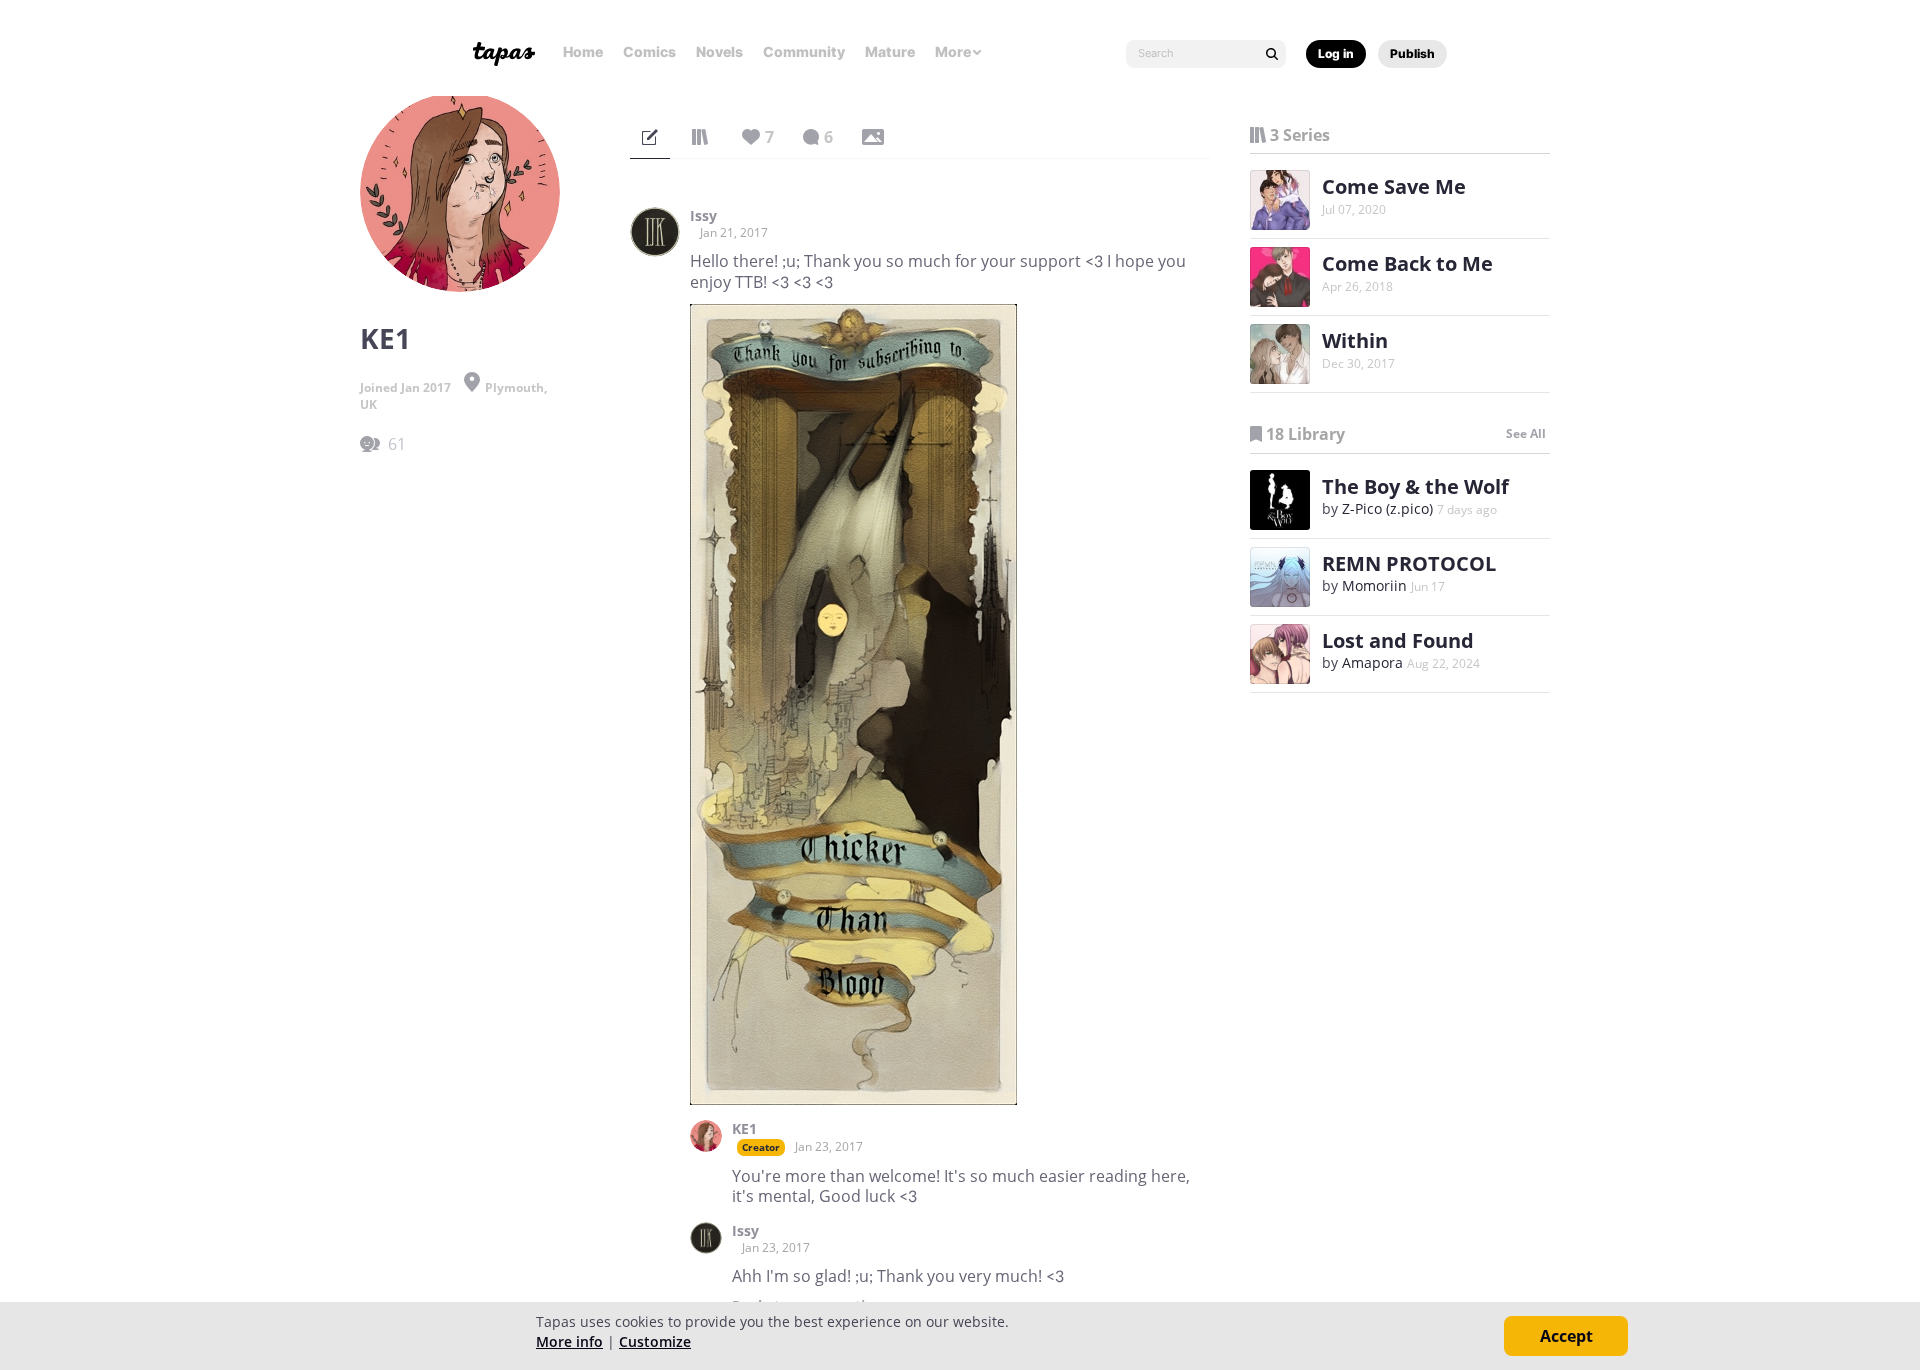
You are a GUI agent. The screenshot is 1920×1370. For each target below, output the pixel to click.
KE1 (744, 1129)
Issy (703, 216)
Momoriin (1374, 585)
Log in (1336, 53)
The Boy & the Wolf (1415, 486)
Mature (890, 51)
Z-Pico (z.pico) (1387, 508)
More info (569, 1341)
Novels (719, 51)
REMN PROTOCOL (1409, 563)
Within (1355, 340)
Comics (649, 51)
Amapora (1372, 662)
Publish (1412, 53)
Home (583, 51)
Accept (1566, 1336)
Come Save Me (1394, 186)
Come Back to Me (1407, 263)
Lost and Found (1398, 640)
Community (804, 51)
